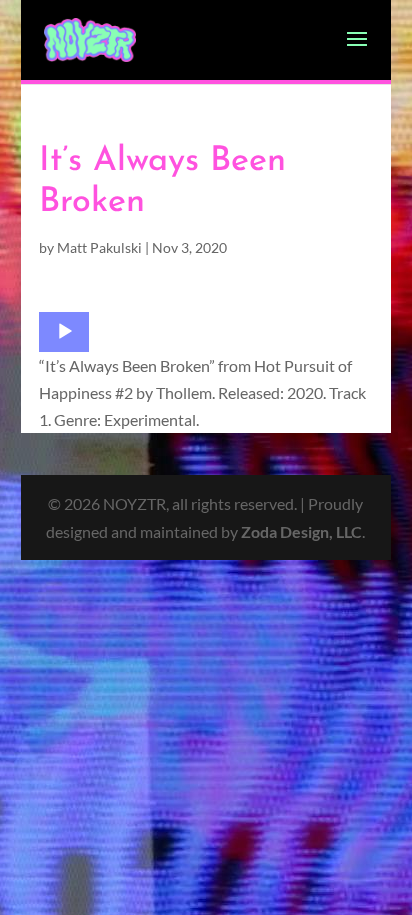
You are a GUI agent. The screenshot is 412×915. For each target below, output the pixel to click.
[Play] (65, 332)
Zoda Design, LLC (301, 531)
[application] (64, 332)
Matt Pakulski (99, 247)
